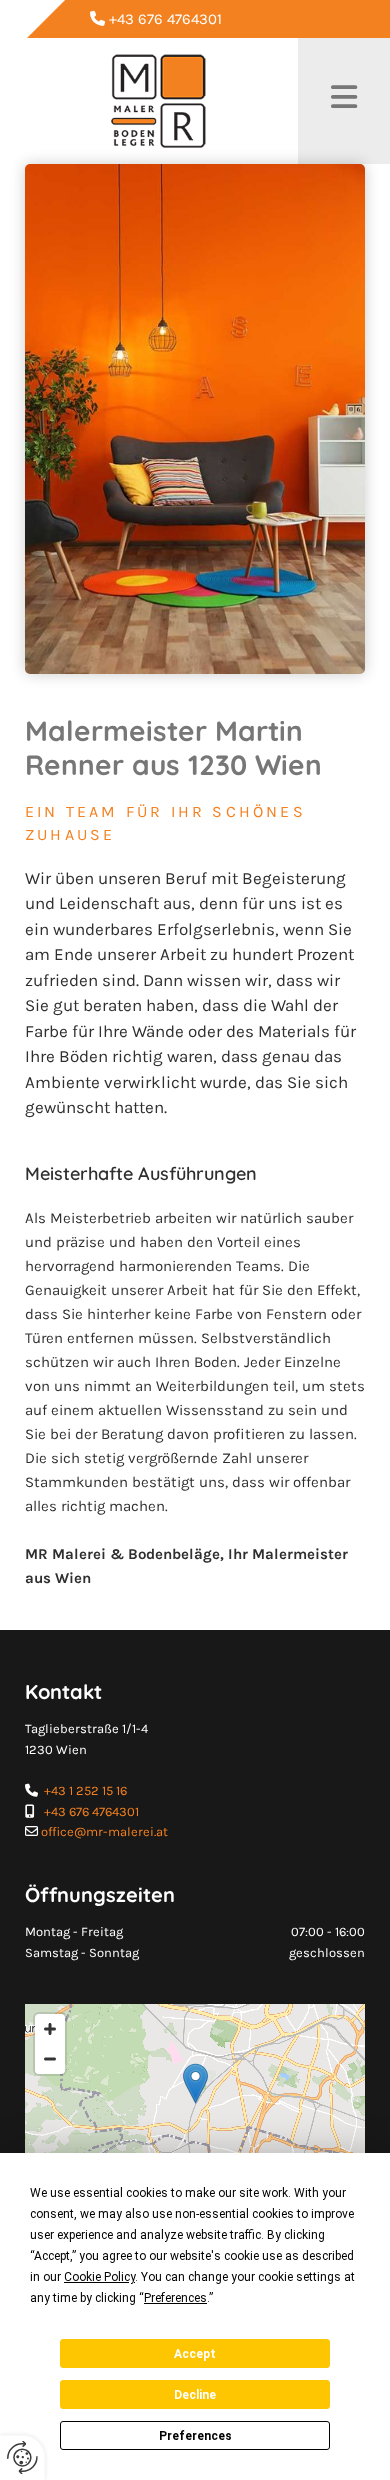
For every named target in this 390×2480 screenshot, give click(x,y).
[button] (195, 2083)
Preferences (195, 2436)
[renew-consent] (22, 2457)
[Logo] (159, 101)
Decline (195, 2395)
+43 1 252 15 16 (85, 1790)
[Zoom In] (50, 2029)
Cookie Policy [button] (99, 2277)
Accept (195, 2354)
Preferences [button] (175, 2298)
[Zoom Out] (50, 2059)
